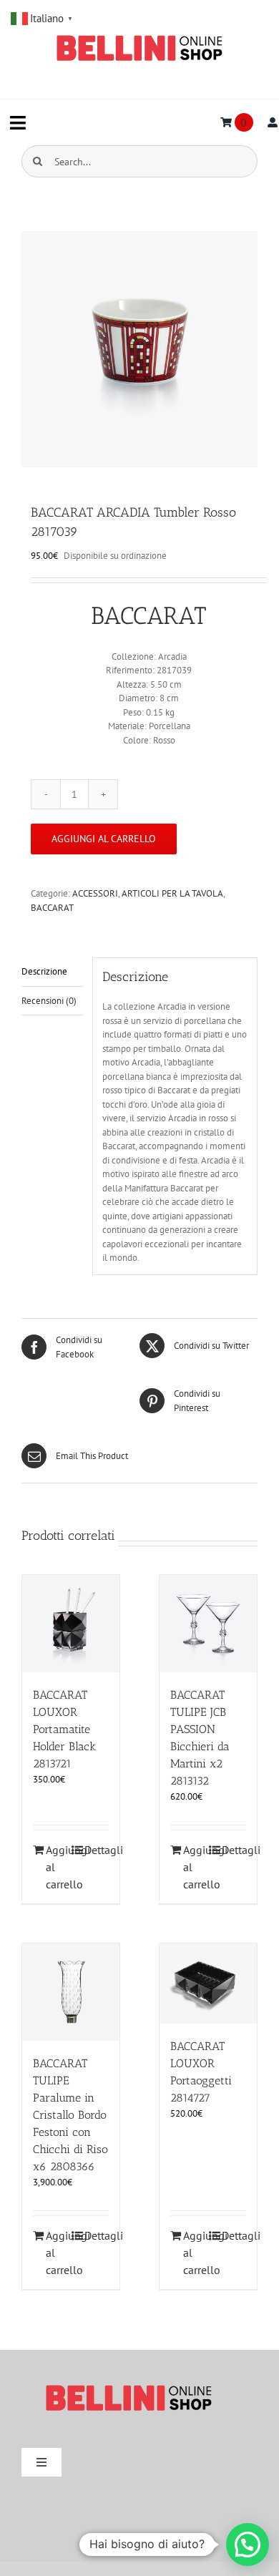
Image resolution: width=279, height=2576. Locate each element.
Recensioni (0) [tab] (49, 1001)
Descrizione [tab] (44, 971)
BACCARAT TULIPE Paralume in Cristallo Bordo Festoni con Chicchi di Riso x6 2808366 (70, 2115)
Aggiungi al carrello (104, 839)
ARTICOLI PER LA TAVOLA (172, 893)
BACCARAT (52, 908)
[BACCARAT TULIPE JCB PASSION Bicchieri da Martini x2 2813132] (208, 1624)
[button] (248, 2545)
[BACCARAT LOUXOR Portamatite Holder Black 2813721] (71, 1624)
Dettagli (97, 1850)
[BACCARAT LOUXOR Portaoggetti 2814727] (208, 1984)
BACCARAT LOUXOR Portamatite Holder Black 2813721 (64, 1729)
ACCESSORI (95, 893)
